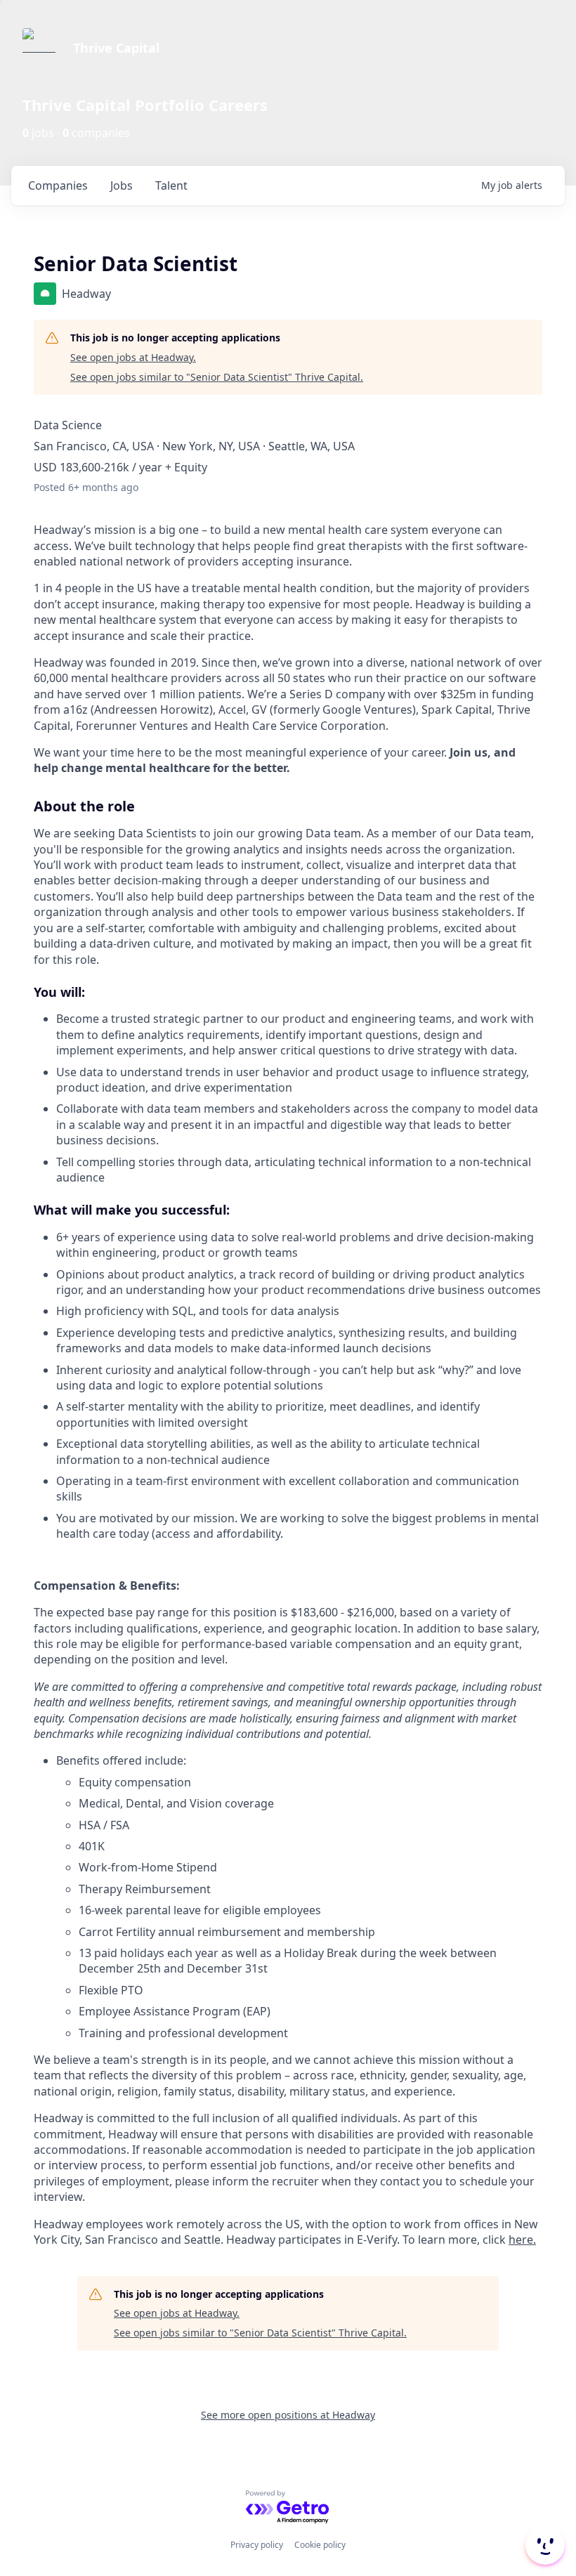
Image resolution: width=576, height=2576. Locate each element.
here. (522, 2240)
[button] (544, 2545)
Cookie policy (320, 2545)
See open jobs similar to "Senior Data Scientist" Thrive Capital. (217, 377)
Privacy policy (257, 2545)
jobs (122, 185)
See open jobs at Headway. (133, 357)
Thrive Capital (116, 48)
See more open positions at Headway (288, 2415)
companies (58, 185)
